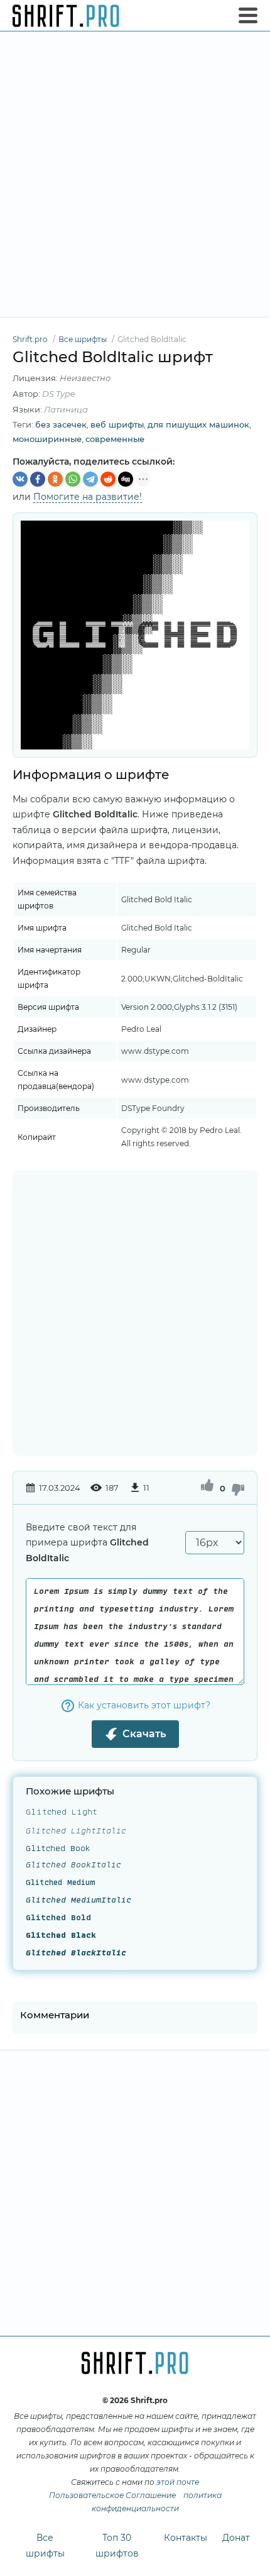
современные (115, 439)
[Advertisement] (135, 174)
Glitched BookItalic (73, 1866)
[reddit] (108, 479)
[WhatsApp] (73, 479)
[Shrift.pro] (66, 16)
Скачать (144, 1734)
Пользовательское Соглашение (112, 2495)
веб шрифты (117, 424)
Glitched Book (58, 1848)
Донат (236, 2538)
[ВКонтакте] (20, 479)
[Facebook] (38, 479)
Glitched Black (61, 1936)
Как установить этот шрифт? (144, 1705)
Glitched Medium (61, 1883)
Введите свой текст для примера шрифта (87, 1543)
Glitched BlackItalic (76, 1954)
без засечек (61, 424)
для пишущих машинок (198, 424)
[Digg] (126, 479)
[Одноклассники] (55, 479)
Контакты (186, 2538)
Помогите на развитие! (88, 497)
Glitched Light (62, 1813)
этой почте (178, 2482)
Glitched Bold (58, 1918)
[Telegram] (90, 479)
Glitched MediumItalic (78, 1901)
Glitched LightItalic (76, 1830)
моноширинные (47, 439)
